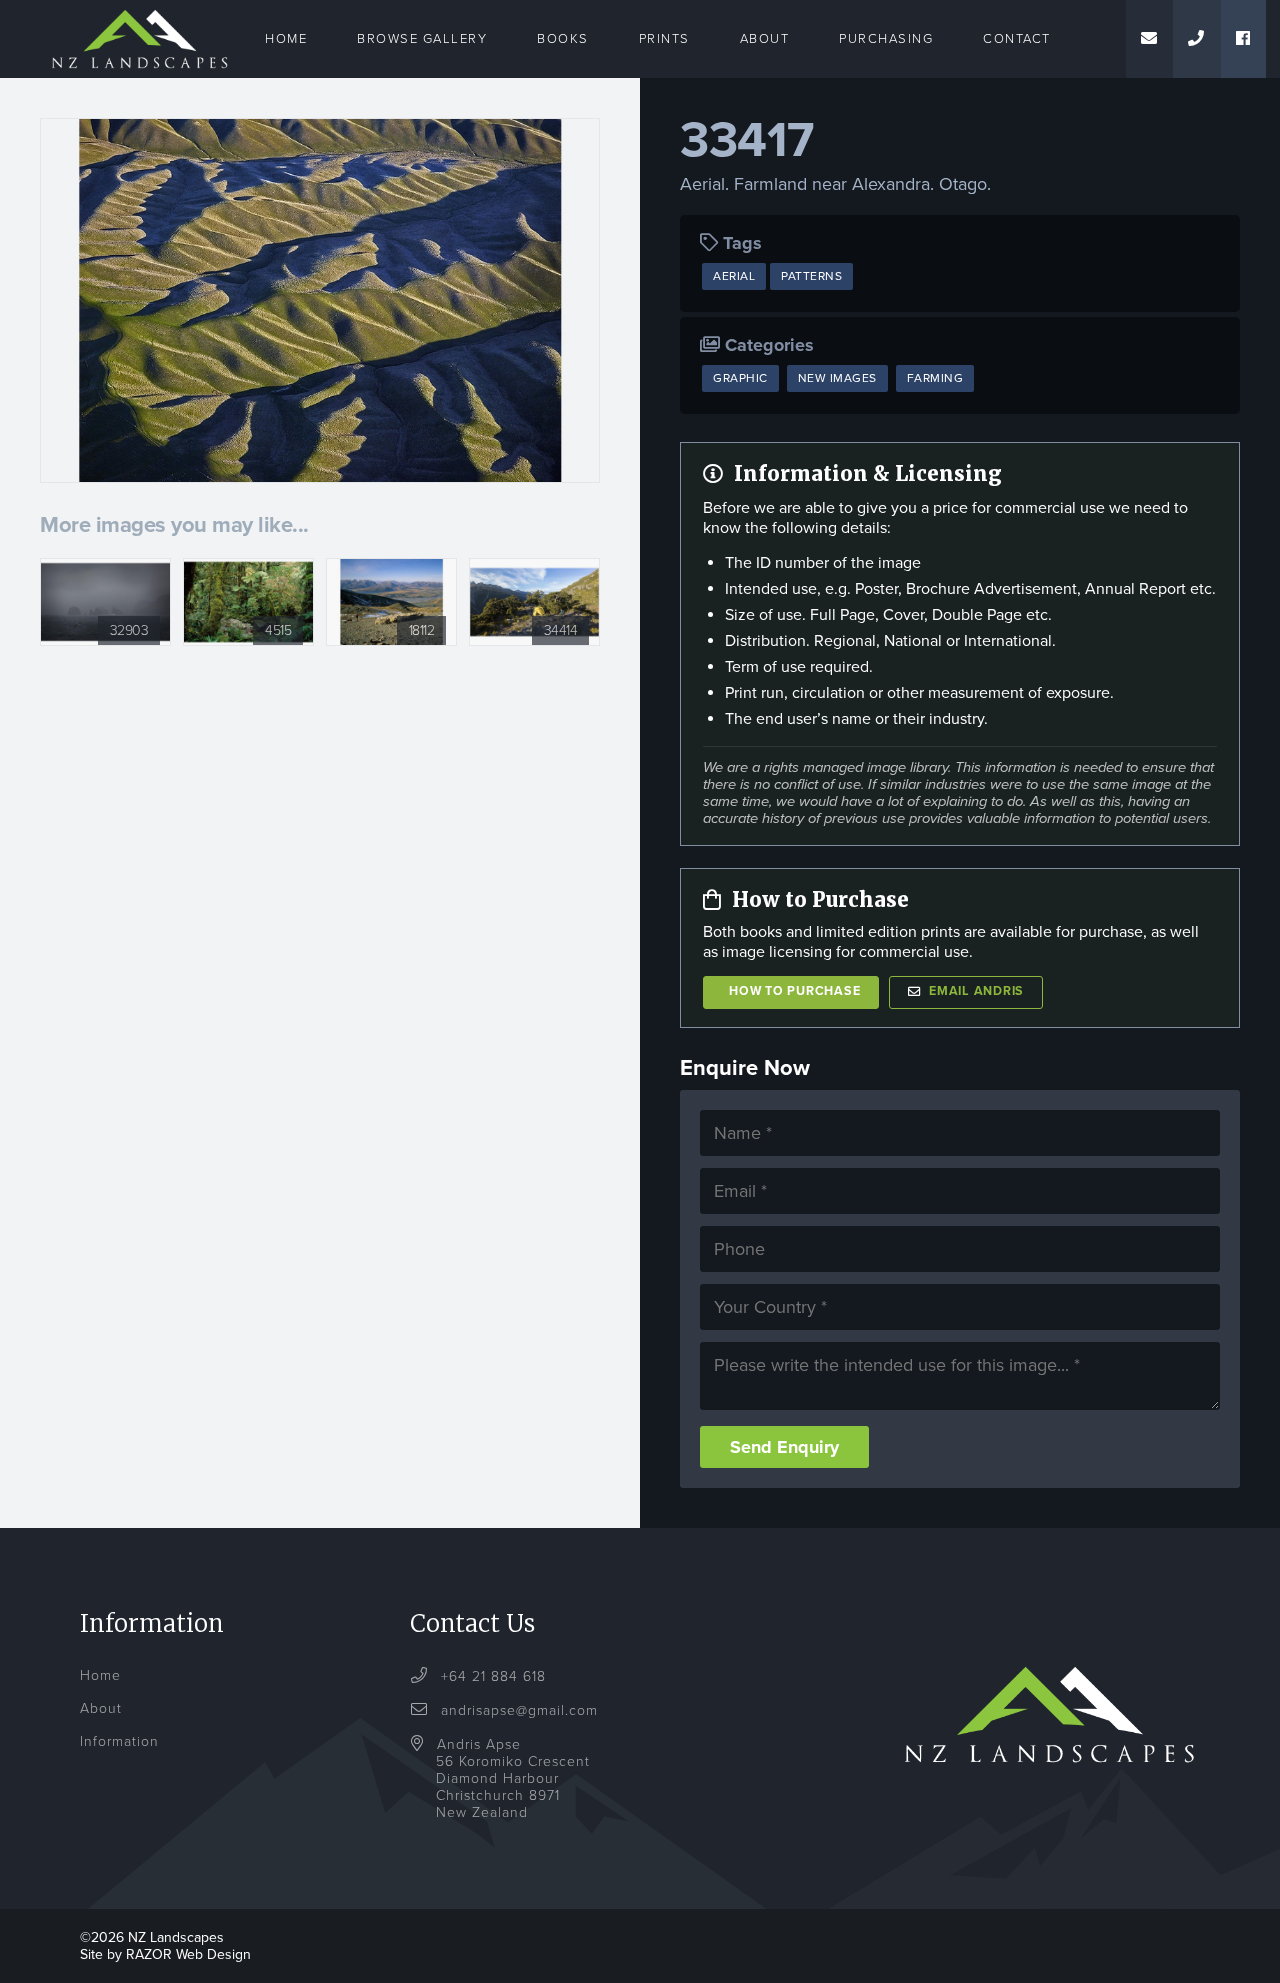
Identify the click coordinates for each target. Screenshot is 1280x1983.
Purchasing (886, 39)
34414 (561, 630)
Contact (1017, 39)
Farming (935, 378)
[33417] (320, 300)
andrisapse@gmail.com (519, 1710)
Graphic (740, 378)
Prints (664, 39)
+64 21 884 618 (491, 1676)
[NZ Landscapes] (140, 12)
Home (286, 39)
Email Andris (976, 991)
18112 (422, 630)
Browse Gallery (422, 39)
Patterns (811, 276)
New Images (837, 378)
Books (563, 39)
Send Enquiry (784, 1447)
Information (119, 1741)
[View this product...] (105, 569)
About (765, 39)
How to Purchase (794, 991)
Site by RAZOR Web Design (165, 1954)
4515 (278, 630)
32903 (129, 630)
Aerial (734, 276)
